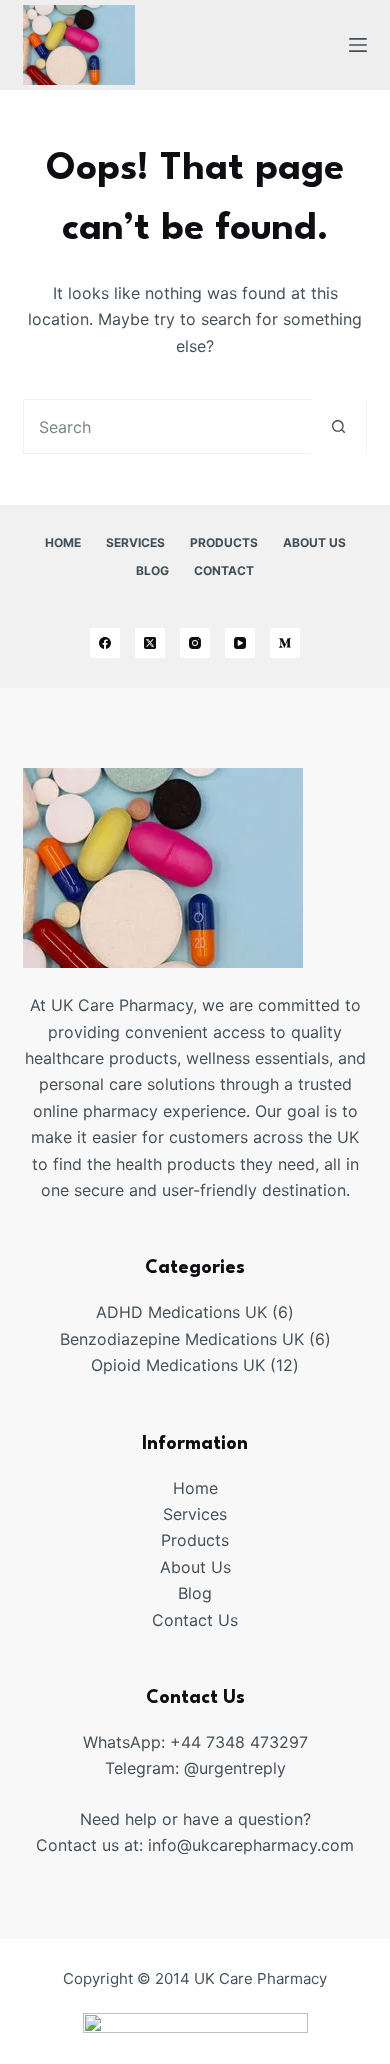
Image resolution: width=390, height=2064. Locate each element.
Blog (152, 570)
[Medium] (285, 643)
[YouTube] (240, 643)
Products (224, 542)
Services (135, 542)
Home (63, 542)
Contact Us (195, 1620)
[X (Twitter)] (150, 643)
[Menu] (358, 45)
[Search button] (338, 426)
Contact (224, 570)
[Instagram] (195, 643)
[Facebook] (105, 643)
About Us (314, 542)
